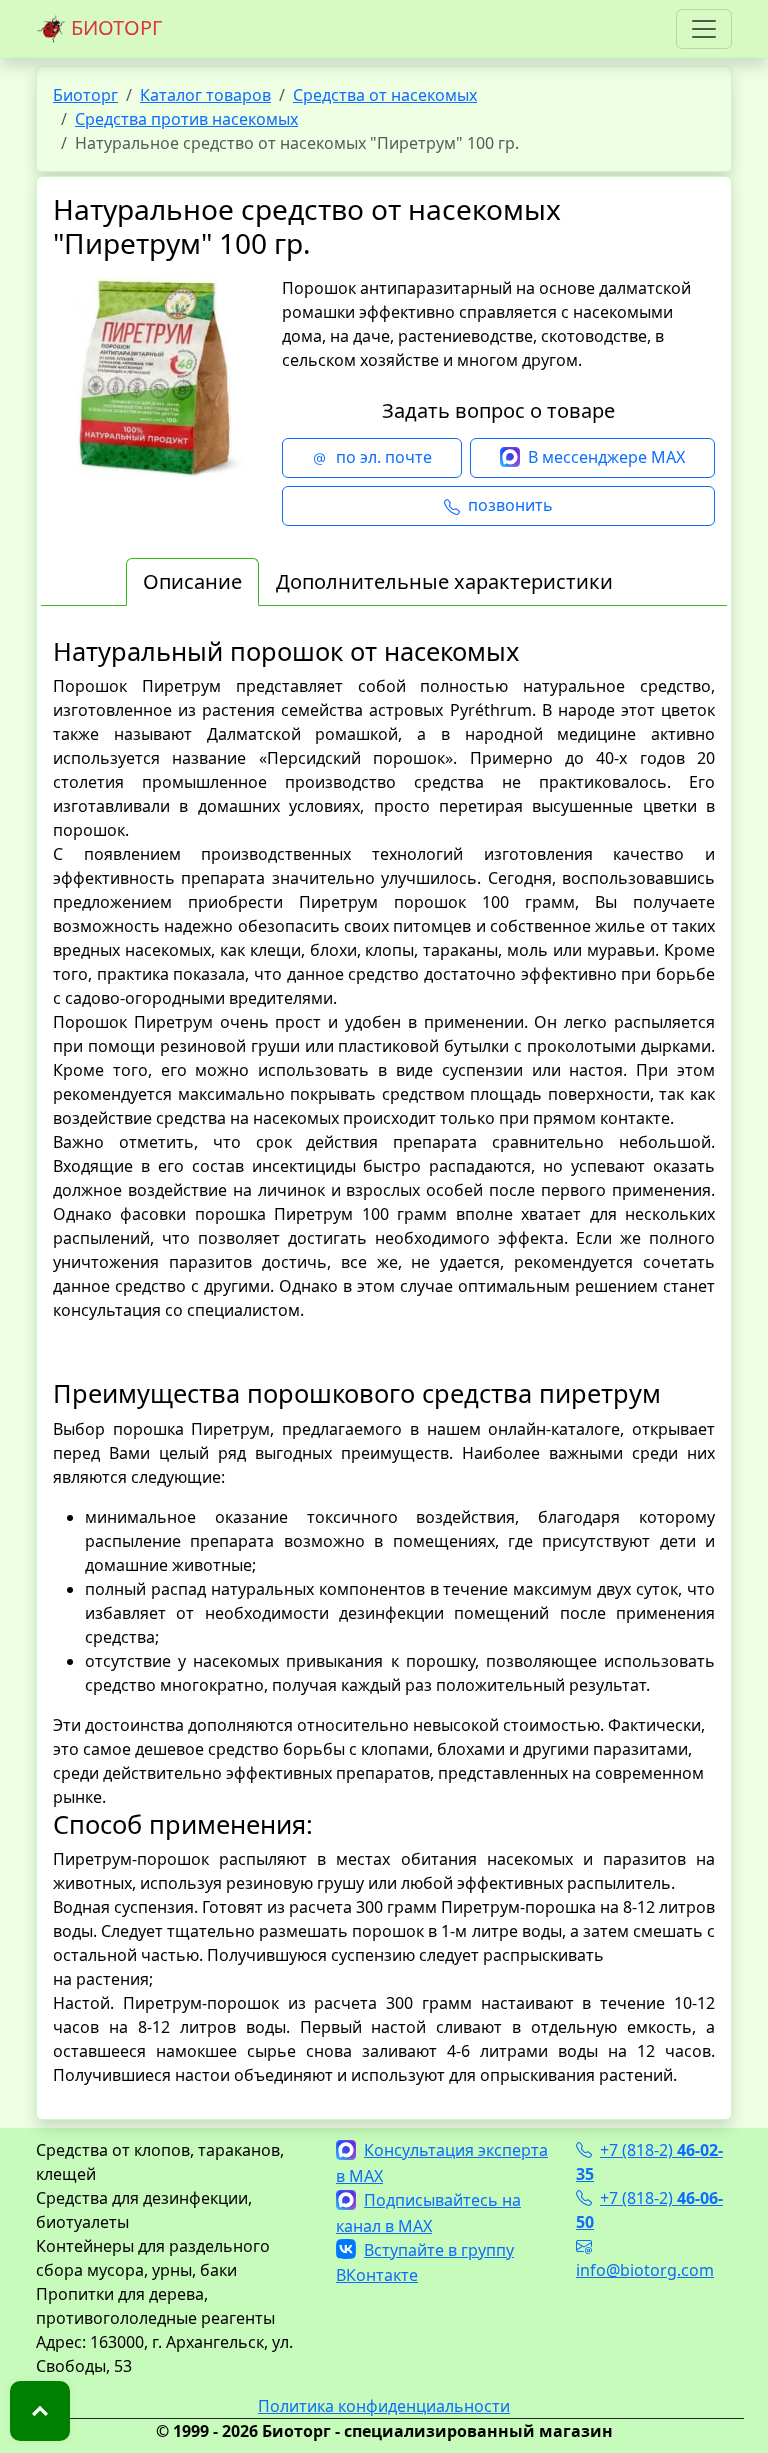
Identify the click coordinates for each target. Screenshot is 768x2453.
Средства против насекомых (186, 119)
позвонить (510, 505)
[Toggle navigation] (704, 29)
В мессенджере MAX (606, 457)
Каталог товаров (205, 95)
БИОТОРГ (114, 27)
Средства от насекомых (385, 95)
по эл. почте (384, 457)
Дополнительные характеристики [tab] (444, 581)
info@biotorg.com (645, 2270)
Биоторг (85, 95)
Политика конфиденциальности (384, 2406)
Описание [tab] (192, 581)
